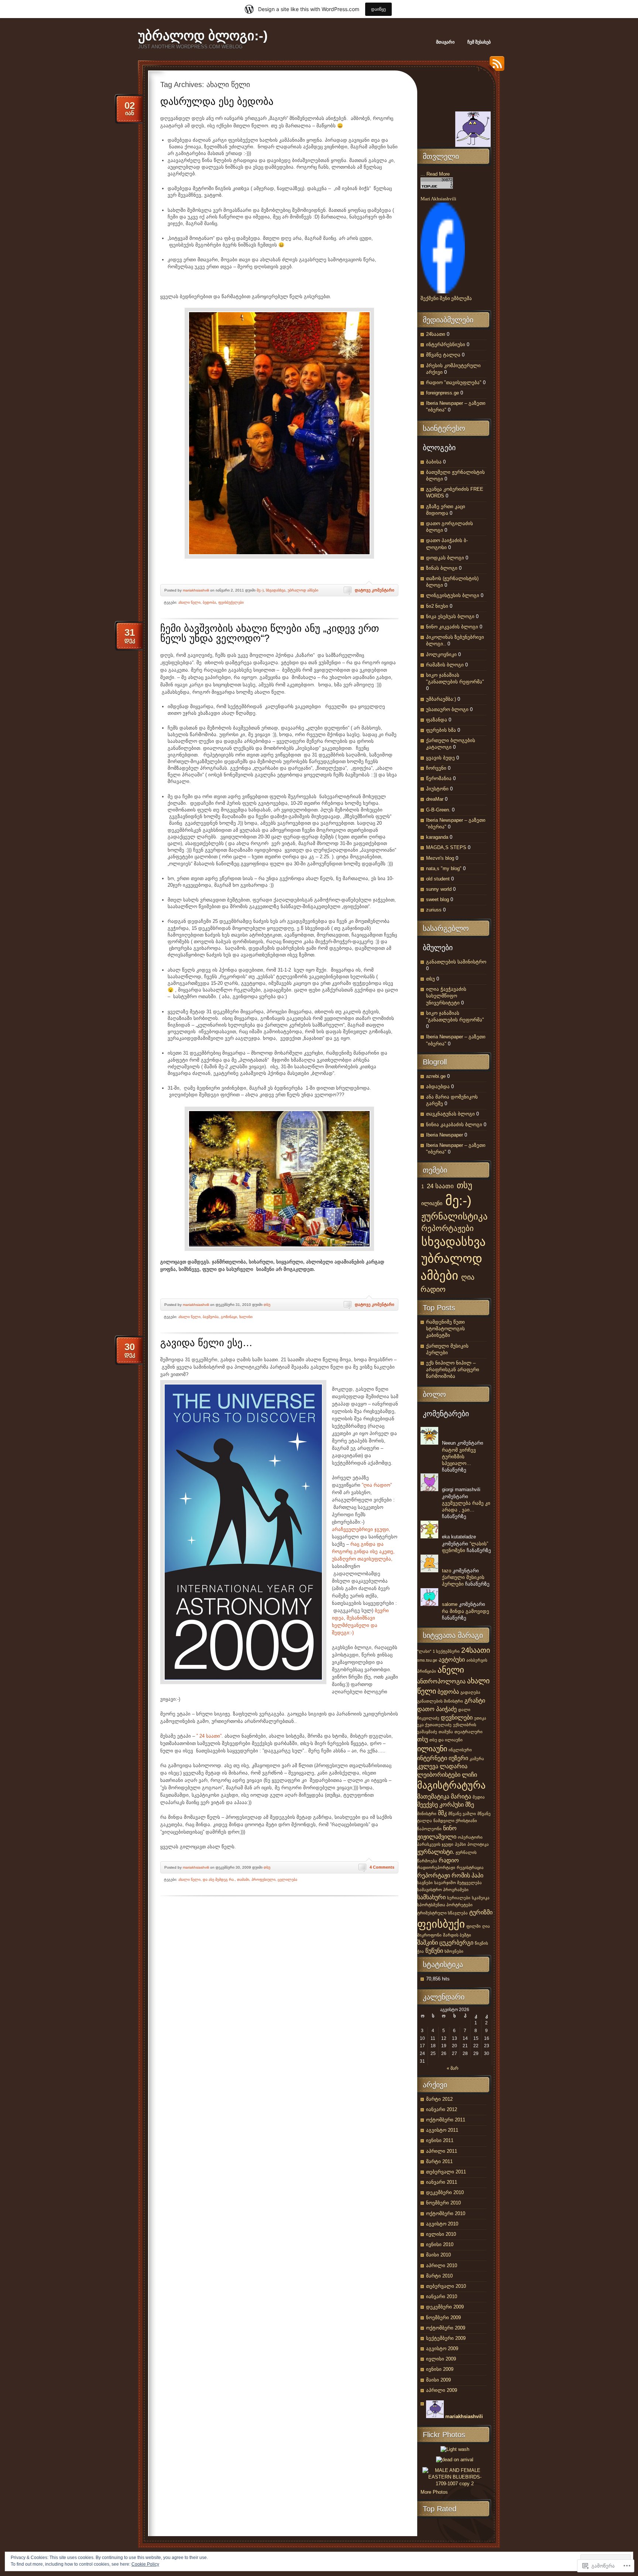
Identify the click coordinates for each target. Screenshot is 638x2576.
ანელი (451, 1670)
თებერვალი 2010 (446, 2286)
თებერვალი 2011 (446, 2172)
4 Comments (382, 1867)
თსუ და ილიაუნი (446, 1740)
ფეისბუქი (441, 1924)
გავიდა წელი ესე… (206, 1343)
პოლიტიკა (478, 1844)
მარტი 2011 (439, 2161)
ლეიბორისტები (439, 1775)
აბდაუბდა (438, 1087)
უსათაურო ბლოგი (447, 709)
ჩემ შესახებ (479, 42)
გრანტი (475, 1700)
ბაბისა (434, 462)
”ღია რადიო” (377, 1485)
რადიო (449, 1860)
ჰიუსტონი (437, 789)
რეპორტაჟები (447, 1228)
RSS (495, 66)
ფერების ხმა (441, 730)
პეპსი (460, 1844)
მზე (470, 1804)
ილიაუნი (432, 1203)
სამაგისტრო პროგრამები (443, 1890)
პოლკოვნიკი (441, 654)
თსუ (267, 1305)
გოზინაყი (229, 1317)
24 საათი (440, 1186)
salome (450, 1604)
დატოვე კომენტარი (375, 590)
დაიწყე (378, 9)
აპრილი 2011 (442, 2151)
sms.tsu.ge (427, 1660)
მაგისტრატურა (451, 1785)
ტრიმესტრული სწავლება (443, 1913)
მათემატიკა (433, 1796)
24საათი (436, 334)
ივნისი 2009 (440, 2369)
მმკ (442, 1813)
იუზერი (458, 1758)
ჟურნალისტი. (436, 1852)
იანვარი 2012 (442, 2109)
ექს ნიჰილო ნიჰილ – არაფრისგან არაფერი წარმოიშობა (453, 1370)
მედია (479, 1797)
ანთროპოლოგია (441, 1681)
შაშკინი (428, 1942)
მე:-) (260, 590)
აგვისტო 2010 (442, 2224)
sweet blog (438, 899)
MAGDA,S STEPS (446, 847)
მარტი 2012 (439, 2099)
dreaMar (435, 799)
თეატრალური (469, 1732)
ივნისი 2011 (440, 2140)
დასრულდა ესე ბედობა (217, 101)
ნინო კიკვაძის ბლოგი (452, 627)
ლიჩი (469, 1775)
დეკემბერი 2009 (445, 2307)
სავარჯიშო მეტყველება (458, 1883)
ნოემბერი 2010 (443, 2203)
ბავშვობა (211, 1317)
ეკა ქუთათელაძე (434, 1725)
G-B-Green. (438, 810)
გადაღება (470, 1692)
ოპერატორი (470, 1837)
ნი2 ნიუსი (437, 606)
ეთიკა (480, 1718)
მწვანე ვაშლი (462, 1814)
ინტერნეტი (432, 1758)
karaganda (437, 837)
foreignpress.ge (443, 393)
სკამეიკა (481, 1898)
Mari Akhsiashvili (438, 199)
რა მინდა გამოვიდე (466, 1611)
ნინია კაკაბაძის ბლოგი (454, 1125)
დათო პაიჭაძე (437, 1709)
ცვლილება (287, 1880)
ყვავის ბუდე (440, 758)
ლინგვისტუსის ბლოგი (453, 595)
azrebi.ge (436, 1076)
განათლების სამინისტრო (456, 962)
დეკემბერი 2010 (445, 2192)
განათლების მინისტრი (440, 1701)
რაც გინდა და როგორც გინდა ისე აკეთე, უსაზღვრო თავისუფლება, (363, 1551)
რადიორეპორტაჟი (436, 1868)
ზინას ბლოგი (442, 568)
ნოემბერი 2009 (443, 2318)
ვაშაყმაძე (427, 1732)
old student (438, 879)
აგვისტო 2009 (442, 2349)
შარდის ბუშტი (457, 1935)
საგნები (425, 1883)
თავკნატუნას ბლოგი (450, 1114)
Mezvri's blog (440, 858)
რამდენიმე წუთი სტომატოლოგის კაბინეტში (445, 1329)
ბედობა (209, 602)
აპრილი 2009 (442, 2390)
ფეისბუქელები (231, 602)
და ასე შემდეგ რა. (219, 1880)
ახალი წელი (189, 602)
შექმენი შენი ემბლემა (446, 298)
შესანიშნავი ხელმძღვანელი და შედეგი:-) (355, 1625)
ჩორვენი (436, 768)
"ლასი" (424, 1651)
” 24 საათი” (209, 1736)
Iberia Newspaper (445, 1135)
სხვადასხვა (276, 590)
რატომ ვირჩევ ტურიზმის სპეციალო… (459, 1457)
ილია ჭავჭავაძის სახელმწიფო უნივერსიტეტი (446, 996)
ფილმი (474, 1926)
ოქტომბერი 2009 (446, 2328)
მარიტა (461, 1796)
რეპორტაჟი (434, 1875)
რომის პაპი (467, 1875)
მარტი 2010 (439, 2276)
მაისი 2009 (438, 2380)
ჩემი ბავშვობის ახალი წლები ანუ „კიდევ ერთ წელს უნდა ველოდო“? (270, 633)
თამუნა (446, 1732)
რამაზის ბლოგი (445, 665)
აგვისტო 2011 (442, 2130)
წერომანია (439, 778)
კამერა (477, 1759)
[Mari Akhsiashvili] (443, 292)
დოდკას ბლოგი (445, 558)
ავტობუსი (452, 1659)
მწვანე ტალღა (443, 355)
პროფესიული (263, 1880)
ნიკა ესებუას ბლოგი (450, 616)
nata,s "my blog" (444, 868)
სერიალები (459, 1898)
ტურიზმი (481, 1912)
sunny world (439, 889)
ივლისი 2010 (441, 2234)
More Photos (434, 2492)
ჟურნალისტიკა (455, 1216)
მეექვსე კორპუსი (440, 1804)
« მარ (453, 2068)
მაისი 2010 (438, 2255)
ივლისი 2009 (441, 2359)
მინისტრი (427, 1814)
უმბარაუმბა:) (441, 699)
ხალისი (246, 1317)
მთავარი (445, 42)
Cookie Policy (145, 2564)
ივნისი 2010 (440, 2244)
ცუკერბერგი (456, 1942)
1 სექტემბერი (446, 1651)
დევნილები (457, 1717)
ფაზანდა (437, 720)
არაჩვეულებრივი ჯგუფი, (361, 1529)
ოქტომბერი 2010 (446, 2213)
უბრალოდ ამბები (303, 590)
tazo (447, 1571)
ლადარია (454, 1766)
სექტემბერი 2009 (446, 2338)
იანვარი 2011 (442, 2182)
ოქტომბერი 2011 (446, 2120)
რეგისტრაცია (470, 1868)
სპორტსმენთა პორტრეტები (445, 1905)
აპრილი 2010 (442, 2265)
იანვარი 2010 (442, 2296)
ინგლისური (460, 1750)
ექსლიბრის (465, 1725)
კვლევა (428, 1766)
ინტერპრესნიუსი (446, 344)
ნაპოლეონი (429, 1829)
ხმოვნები (454, 1951)
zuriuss (434, 910)
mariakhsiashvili (196, 590)
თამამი (243, 1880)
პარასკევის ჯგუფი (435, 1844)
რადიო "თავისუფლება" (454, 382)
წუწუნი (434, 1951)
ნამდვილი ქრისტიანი (455, 1821)
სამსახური (431, 1897)
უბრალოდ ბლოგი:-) (203, 36)
